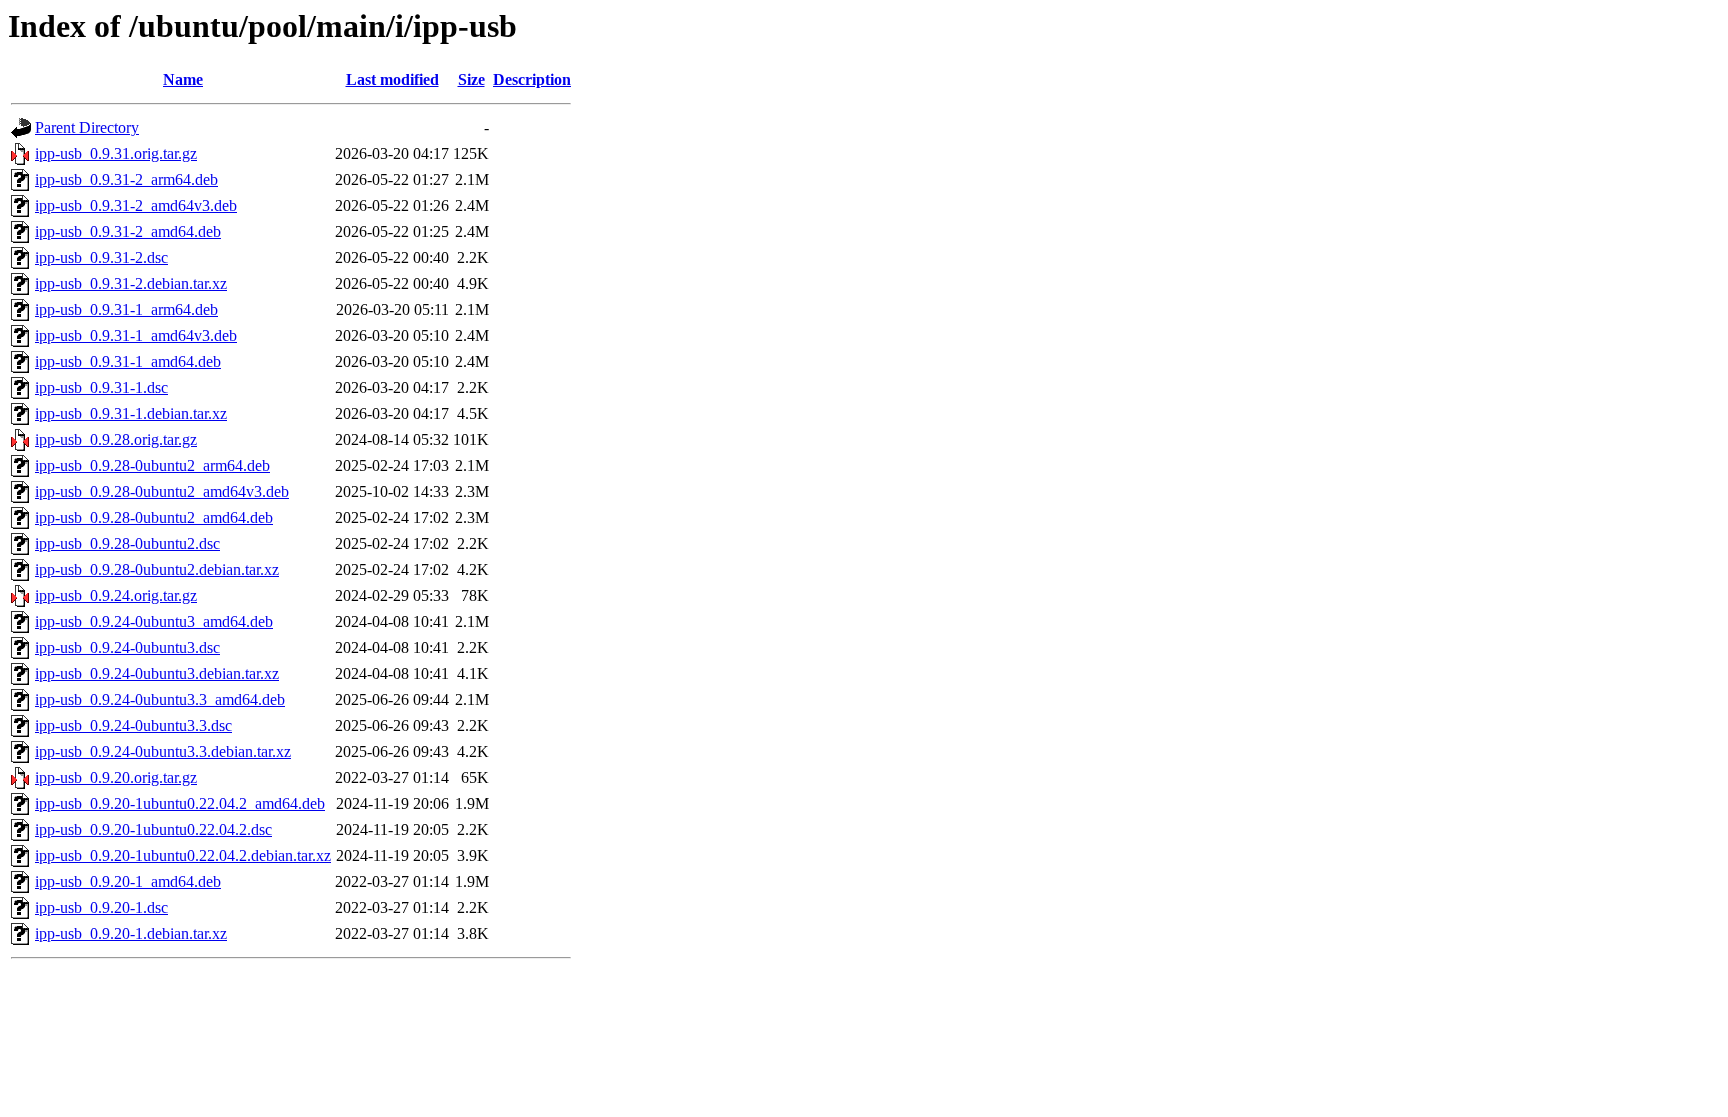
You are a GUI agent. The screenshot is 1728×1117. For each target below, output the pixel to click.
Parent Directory (87, 127)
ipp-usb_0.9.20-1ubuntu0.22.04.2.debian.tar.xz (183, 855)
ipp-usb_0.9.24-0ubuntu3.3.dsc (133, 725)
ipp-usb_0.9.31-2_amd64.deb (128, 231)
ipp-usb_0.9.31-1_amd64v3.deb (136, 335)
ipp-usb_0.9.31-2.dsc (101, 257)
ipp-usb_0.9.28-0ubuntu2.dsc (127, 543)
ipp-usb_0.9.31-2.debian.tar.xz (131, 283)
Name (183, 79)
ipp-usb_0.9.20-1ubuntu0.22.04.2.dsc (153, 829)
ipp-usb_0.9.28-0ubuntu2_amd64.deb (154, 517)
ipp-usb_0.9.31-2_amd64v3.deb (136, 205)
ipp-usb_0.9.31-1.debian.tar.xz (131, 413)
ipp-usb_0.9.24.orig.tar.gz (116, 595)
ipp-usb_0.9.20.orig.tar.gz (116, 777)
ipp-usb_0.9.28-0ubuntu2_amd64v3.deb (162, 491)
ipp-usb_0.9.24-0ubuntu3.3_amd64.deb (160, 699)
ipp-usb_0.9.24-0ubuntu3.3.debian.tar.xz (163, 751)
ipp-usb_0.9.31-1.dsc (101, 387)
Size (471, 79)
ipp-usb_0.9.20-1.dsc (101, 907)
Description (532, 79)
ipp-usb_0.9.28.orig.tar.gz (116, 439)
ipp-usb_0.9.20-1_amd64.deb (128, 881)
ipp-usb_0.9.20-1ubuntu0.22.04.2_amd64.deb (180, 803)
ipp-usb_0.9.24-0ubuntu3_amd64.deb (154, 621)
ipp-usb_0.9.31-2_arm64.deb (126, 179)
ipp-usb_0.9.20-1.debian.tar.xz (131, 933)
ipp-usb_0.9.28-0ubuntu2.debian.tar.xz (157, 569)
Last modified (392, 79)
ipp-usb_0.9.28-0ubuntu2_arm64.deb (152, 465)
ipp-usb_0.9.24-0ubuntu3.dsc (127, 647)
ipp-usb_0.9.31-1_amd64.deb (128, 361)
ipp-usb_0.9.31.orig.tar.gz (116, 153)
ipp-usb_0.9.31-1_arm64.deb (126, 309)
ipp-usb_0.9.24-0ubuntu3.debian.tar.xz (157, 673)
